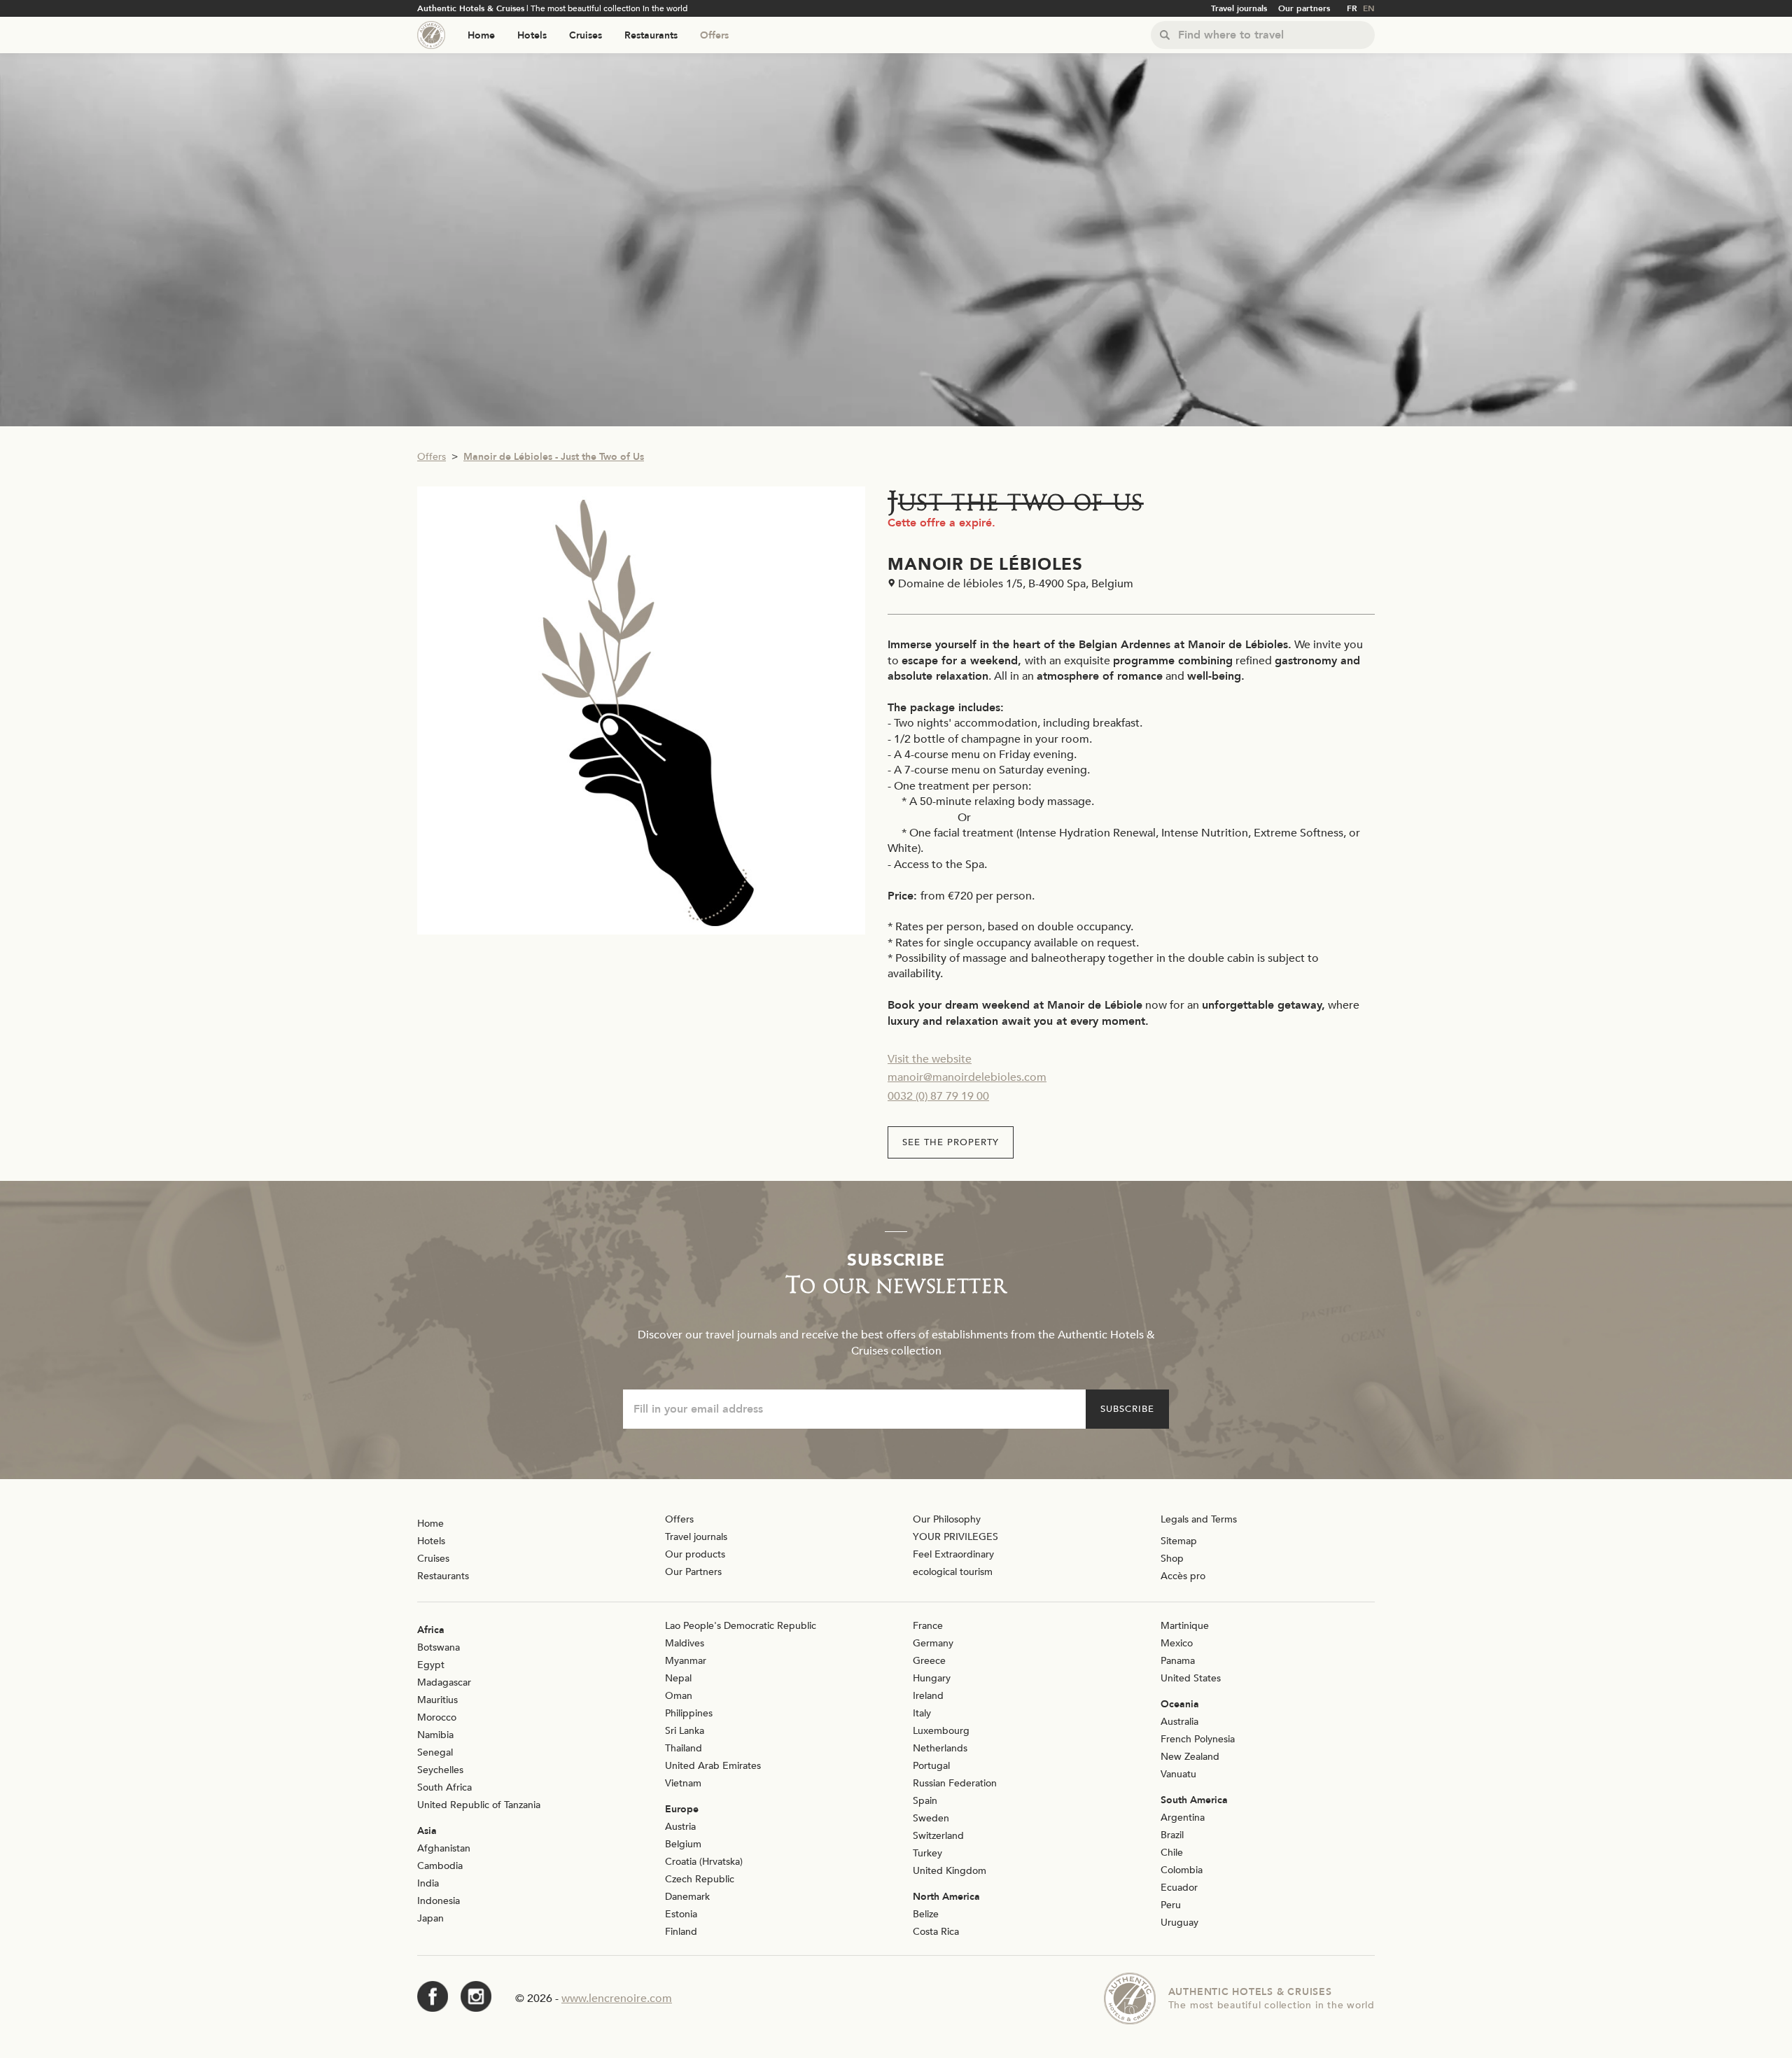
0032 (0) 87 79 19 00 (938, 1096)
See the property (951, 1142)
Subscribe (1127, 1409)
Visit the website (930, 1059)
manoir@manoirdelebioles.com (967, 1077)
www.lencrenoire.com (617, 1998)
